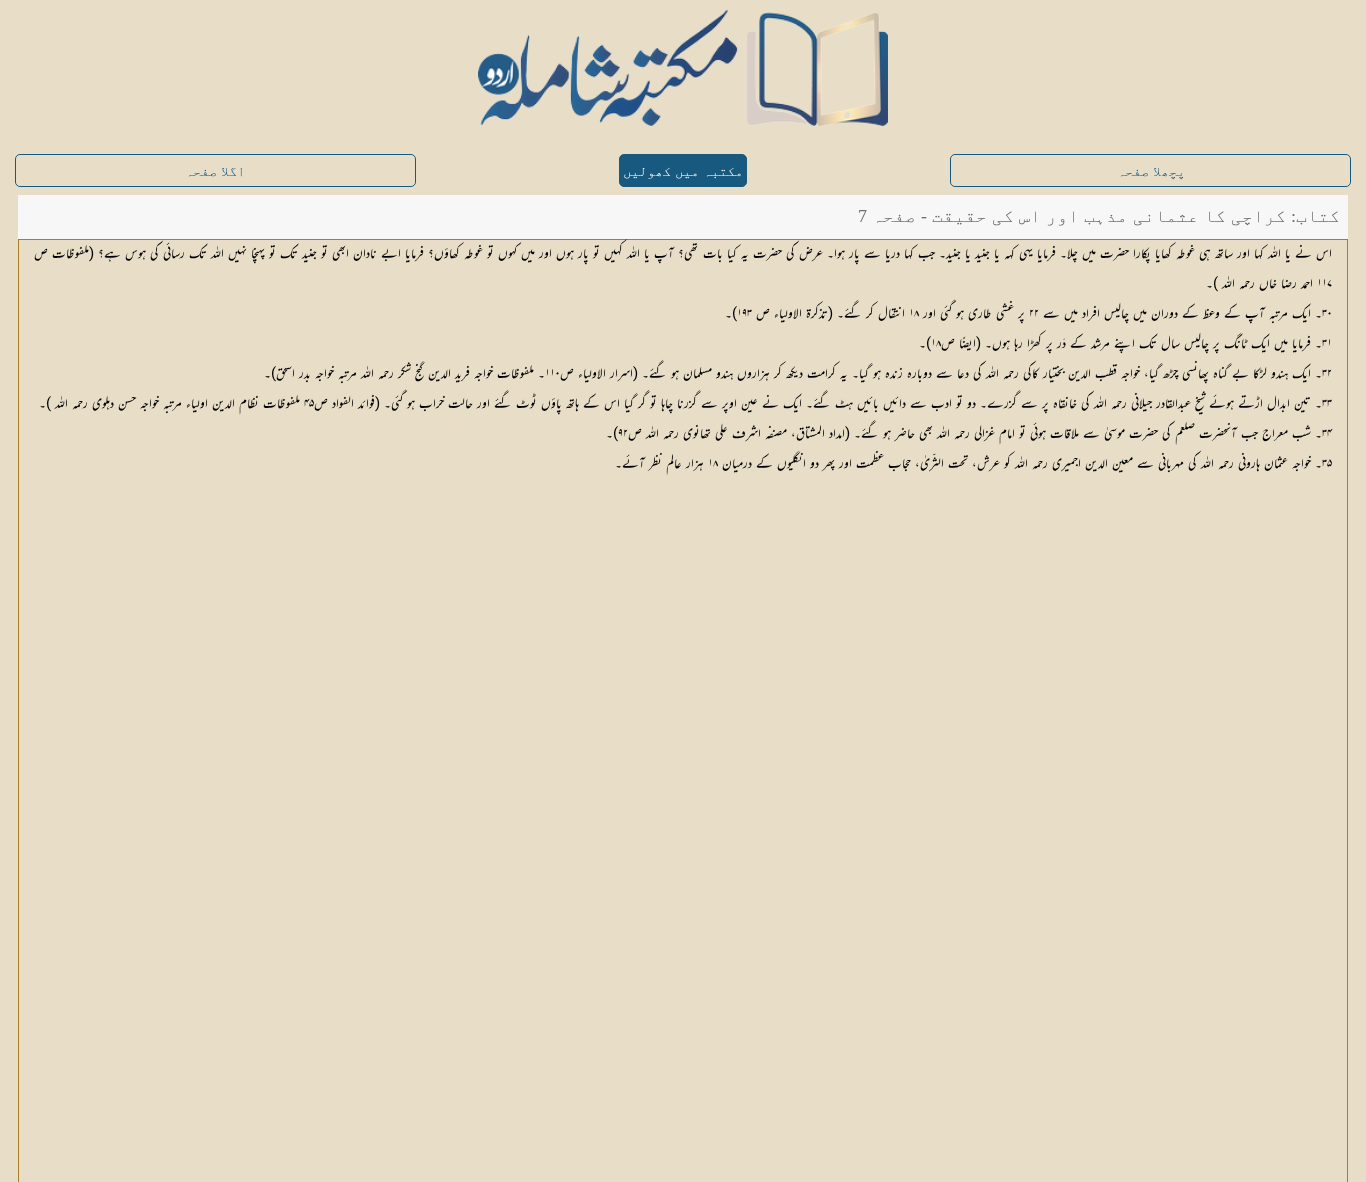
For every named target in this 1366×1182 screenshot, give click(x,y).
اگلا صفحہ (215, 171)
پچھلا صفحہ (1151, 171)
